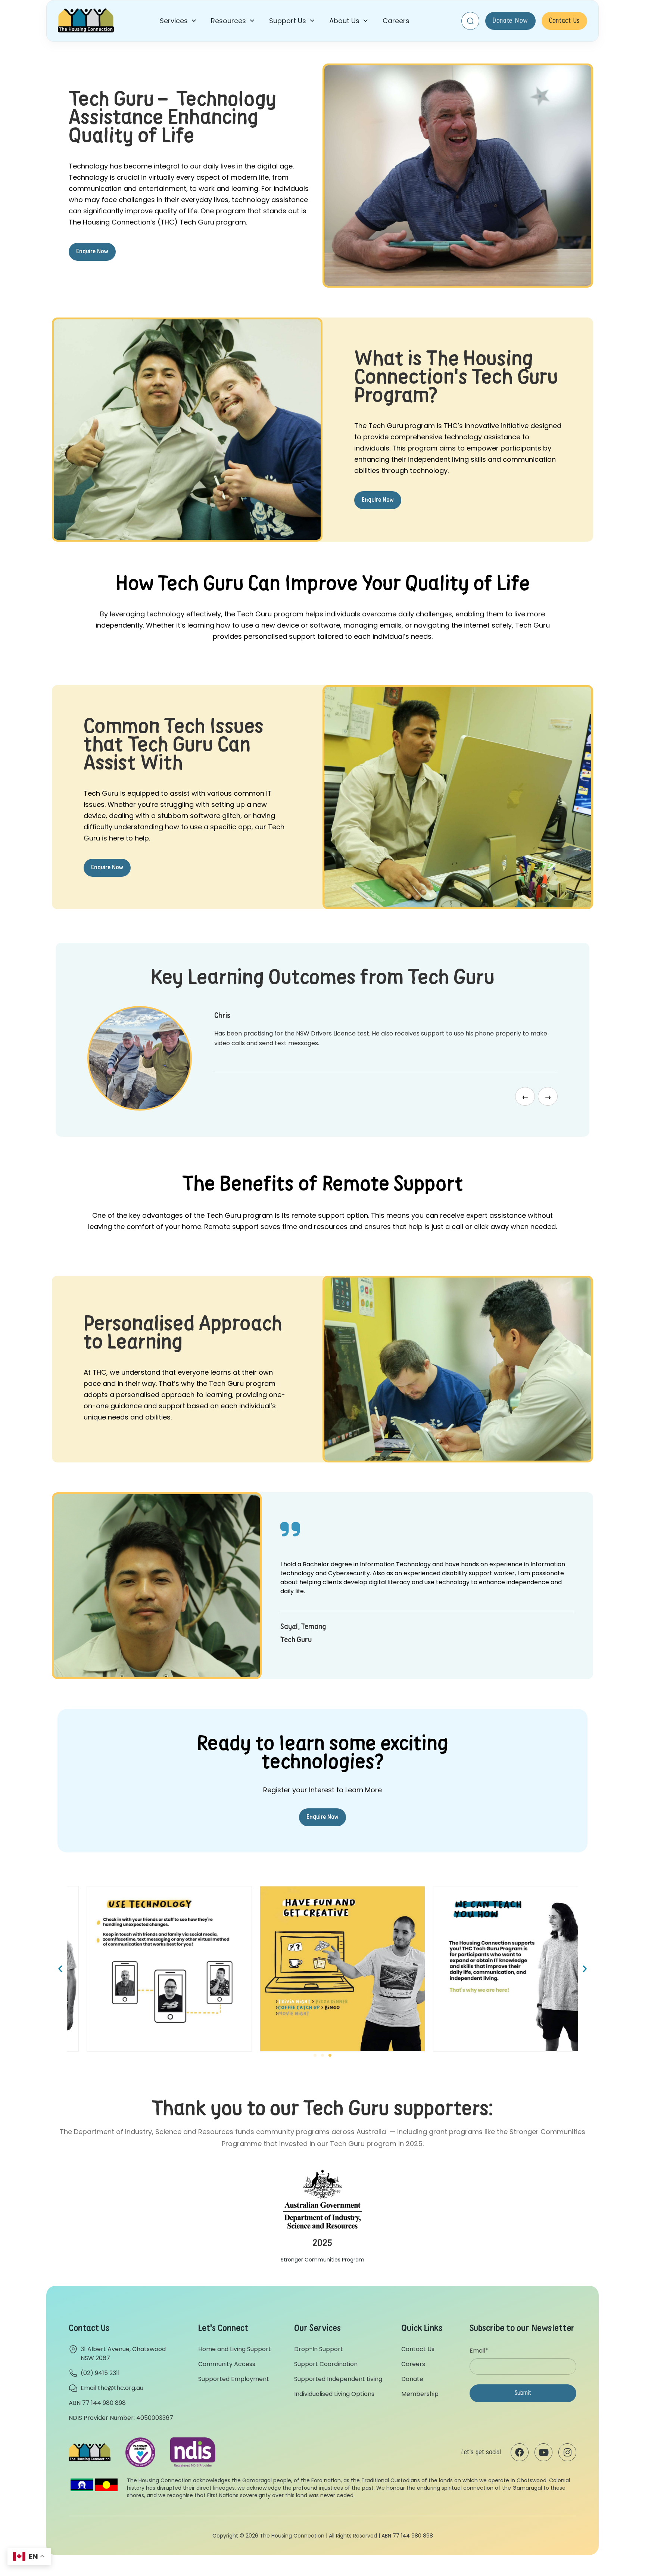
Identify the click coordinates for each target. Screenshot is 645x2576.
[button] (178, 21)
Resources (228, 21)
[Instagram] (567, 2452)
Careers (396, 21)
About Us (344, 21)
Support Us (288, 21)
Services (174, 21)
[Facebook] (520, 2452)
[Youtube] (543, 2452)
